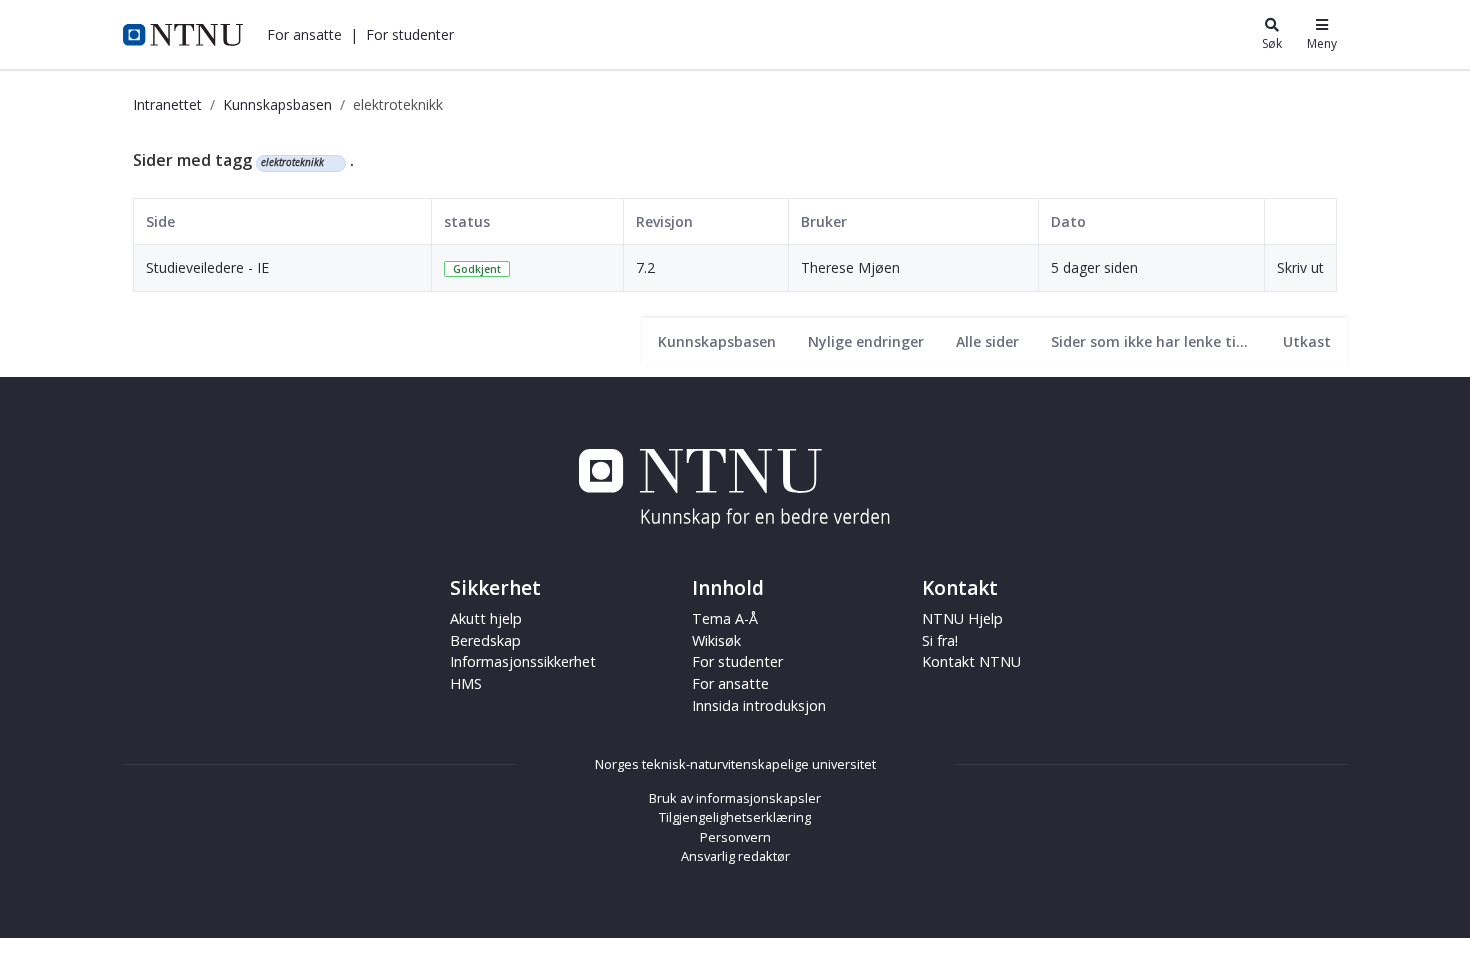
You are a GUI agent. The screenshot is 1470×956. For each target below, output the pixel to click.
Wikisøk (716, 640)
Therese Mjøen (850, 267)
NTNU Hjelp (962, 618)
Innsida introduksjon (759, 705)
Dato (1068, 221)
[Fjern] (332, 163)
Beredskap (485, 640)
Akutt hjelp (486, 618)
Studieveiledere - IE (207, 267)
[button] (304, 34)
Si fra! (940, 640)
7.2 (645, 267)
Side (160, 221)
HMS (466, 683)
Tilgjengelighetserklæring (735, 817)
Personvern (735, 837)
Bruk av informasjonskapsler (735, 798)
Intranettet (167, 104)
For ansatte (730, 683)
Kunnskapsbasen (277, 104)
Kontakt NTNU (971, 661)
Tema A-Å (725, 618)
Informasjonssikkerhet (523, 661)
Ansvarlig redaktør (735, 856)
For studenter (737, 661)
